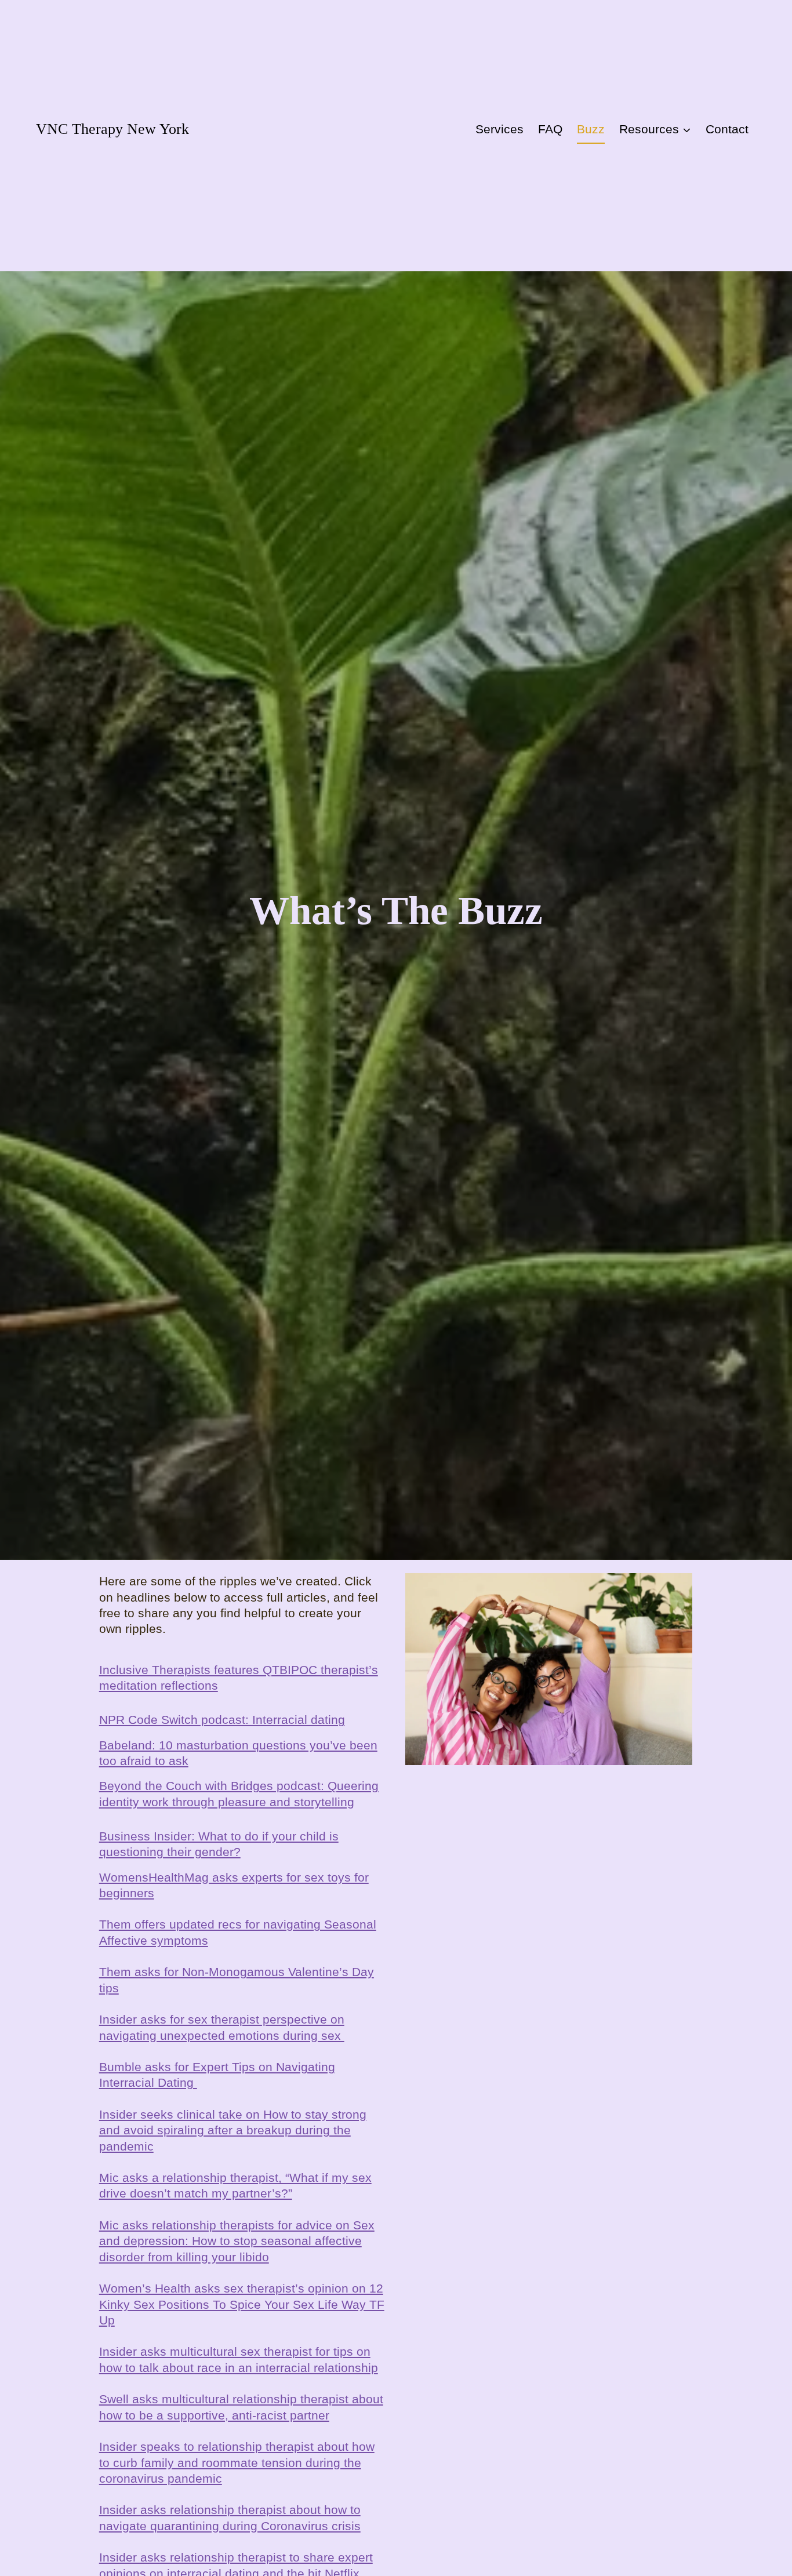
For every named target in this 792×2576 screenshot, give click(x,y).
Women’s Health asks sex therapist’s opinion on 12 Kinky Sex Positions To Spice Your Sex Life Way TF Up (242, 2304)
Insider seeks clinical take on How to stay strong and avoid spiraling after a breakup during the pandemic (233, 2130)
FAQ (550, 129)
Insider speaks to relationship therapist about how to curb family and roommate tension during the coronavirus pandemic (237, 2462)
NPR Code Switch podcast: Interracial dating (222, 1720)
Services (499, 129)
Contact (727, 129)
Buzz (591, 129)
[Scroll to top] (754, 2507)
